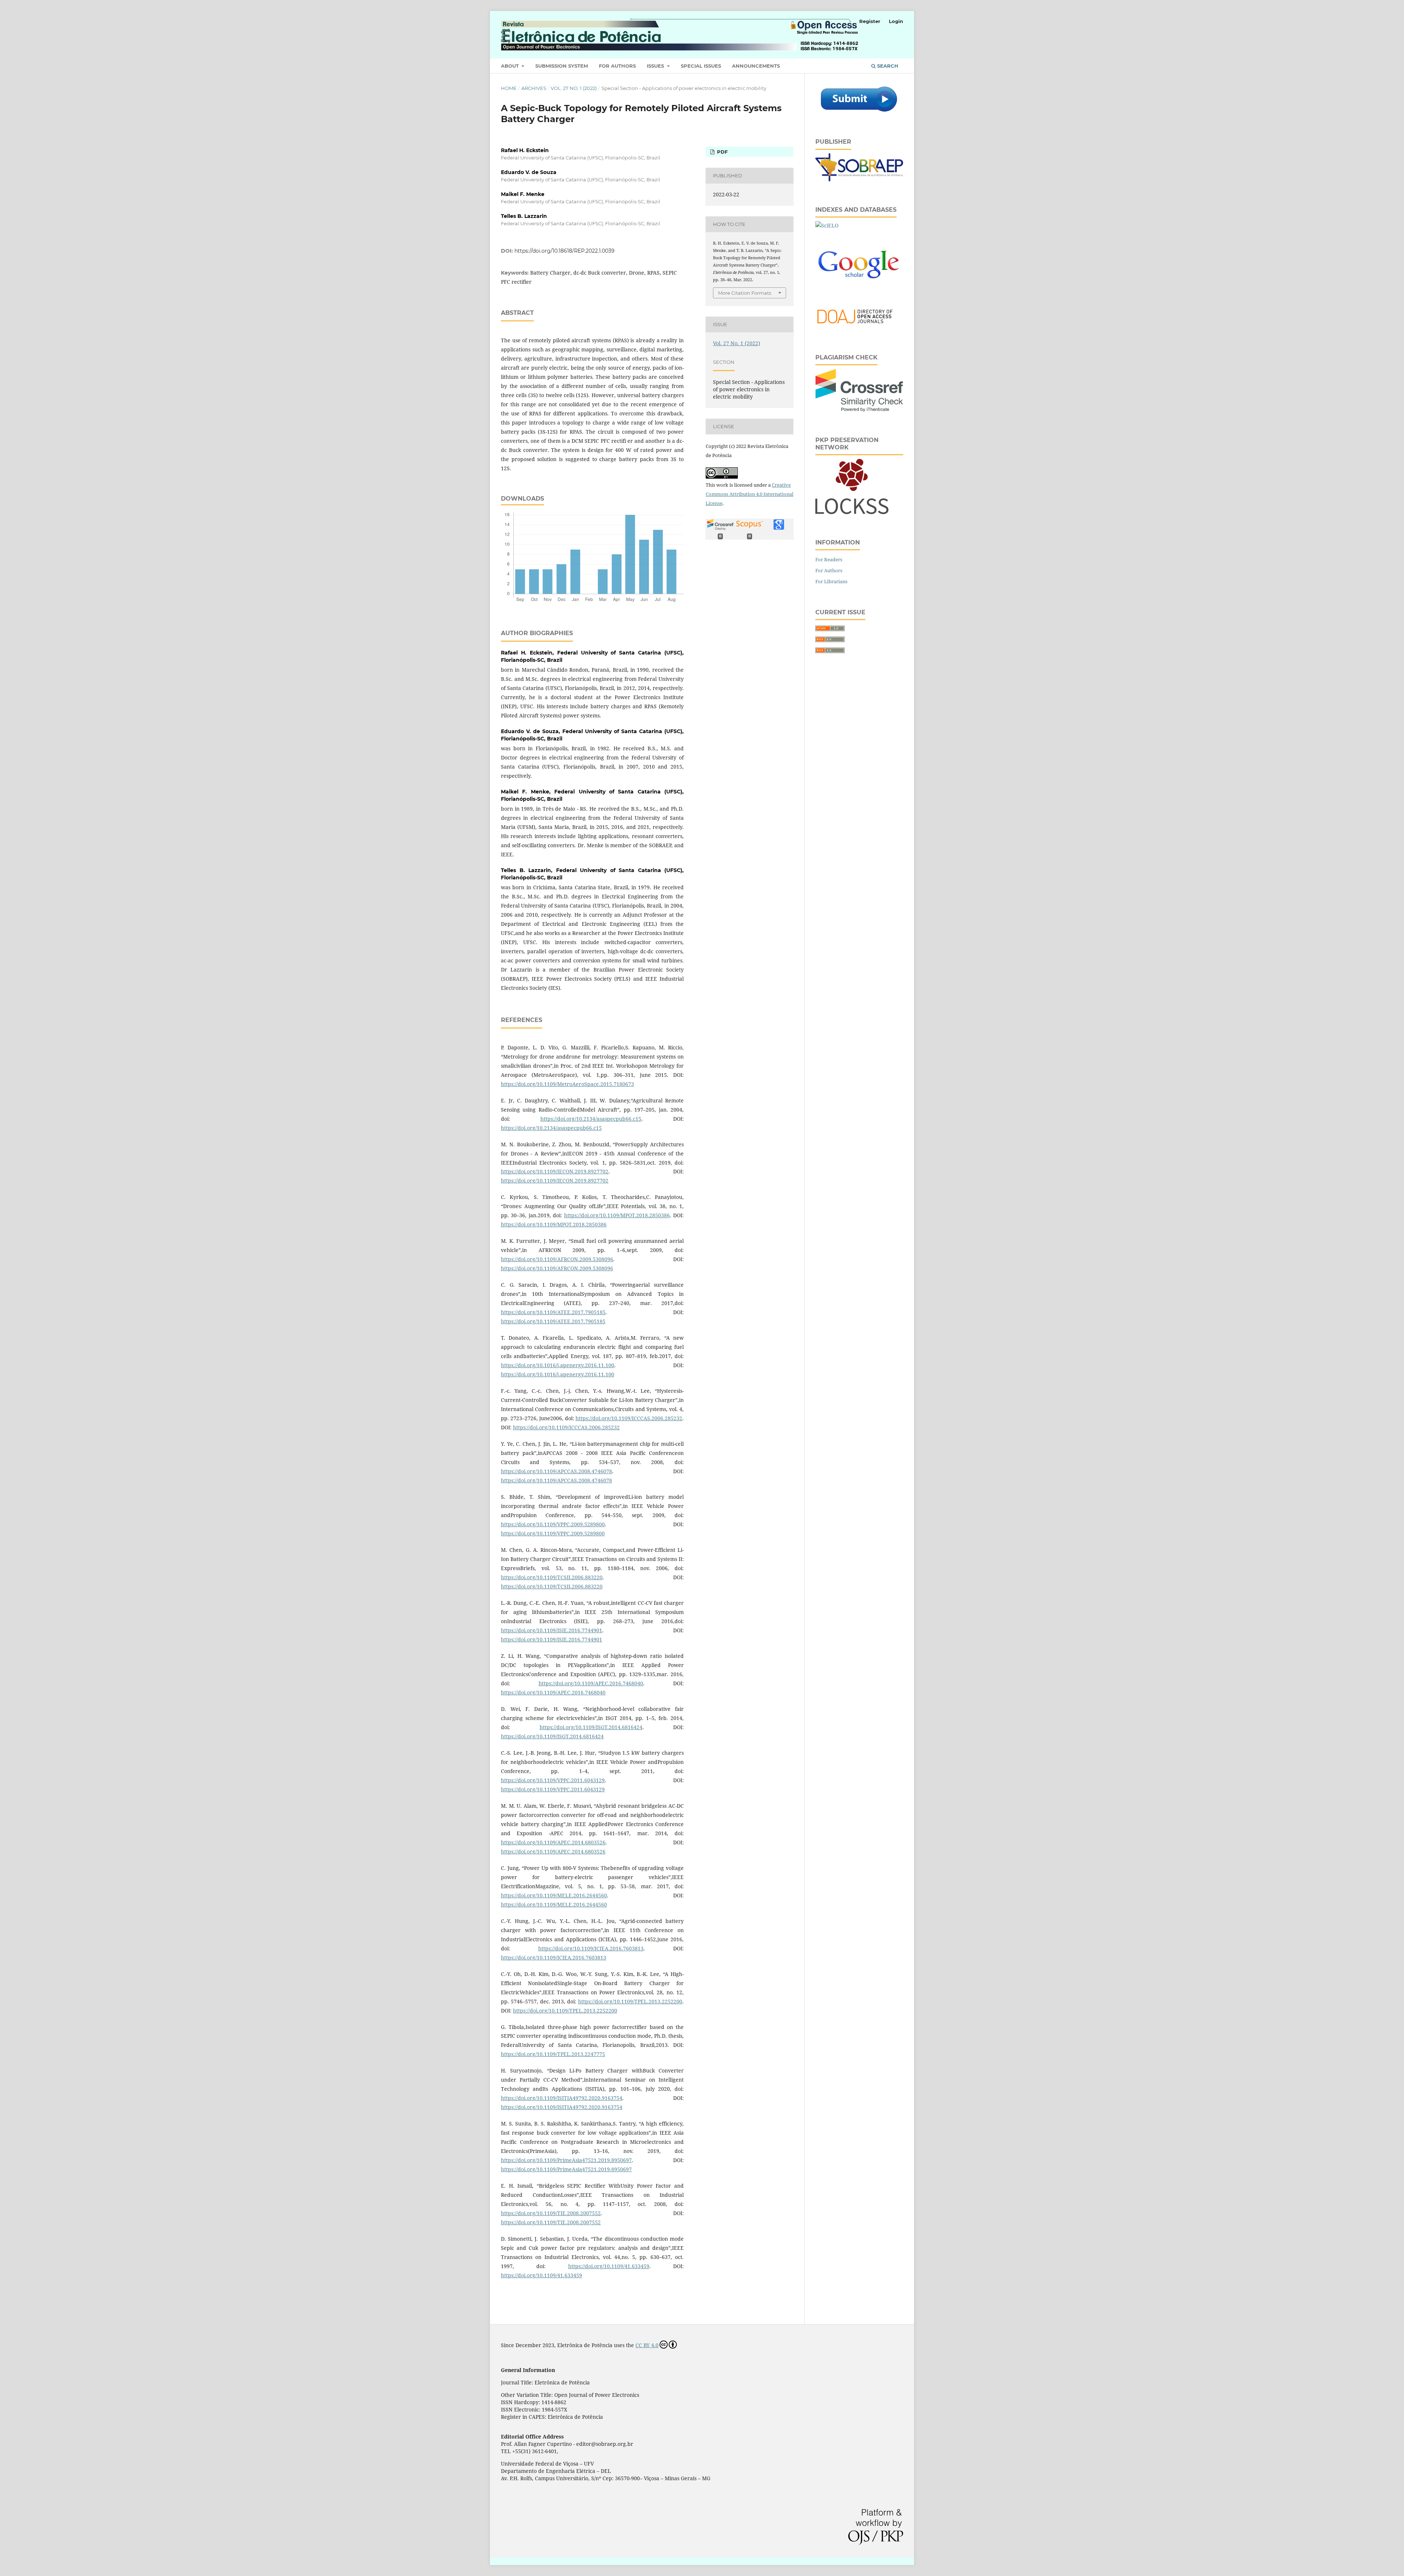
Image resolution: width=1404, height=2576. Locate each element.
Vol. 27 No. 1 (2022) (574, 88)
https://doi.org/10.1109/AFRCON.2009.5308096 (557, 1259)
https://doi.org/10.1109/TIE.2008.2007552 (551, 2213)
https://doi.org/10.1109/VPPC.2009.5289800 (553, 1524)
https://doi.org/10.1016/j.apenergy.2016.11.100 (558, 1365)
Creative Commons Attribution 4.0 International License (750, 494)
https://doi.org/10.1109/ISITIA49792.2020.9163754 (562, 2098)
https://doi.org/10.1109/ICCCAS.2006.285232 (629, 1418)
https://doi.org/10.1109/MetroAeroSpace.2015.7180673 (567, 1084)
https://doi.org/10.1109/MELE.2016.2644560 (554, 1895)
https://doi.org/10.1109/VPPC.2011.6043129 (553, 1780)
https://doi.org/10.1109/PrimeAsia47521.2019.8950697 (566, 2160)
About (511, 66)
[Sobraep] (859, 179)
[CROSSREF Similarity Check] (859, 410)
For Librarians (831, 581)
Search (887, 66)
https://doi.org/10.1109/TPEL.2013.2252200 (630, 2001)
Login (896, 21)
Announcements (756, 66)
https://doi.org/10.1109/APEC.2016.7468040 (591, 1683)
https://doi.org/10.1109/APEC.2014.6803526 (553, 1842)
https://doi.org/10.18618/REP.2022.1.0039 (565, 251)
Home (509, 88)
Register (870, 21)
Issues (656, 66)
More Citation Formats (745, 293)
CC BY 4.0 (647, 2345)
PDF (722, 152)
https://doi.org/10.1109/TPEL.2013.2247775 (553, 2054)
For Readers (829, 559)
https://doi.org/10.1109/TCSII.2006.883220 (552, 1577)
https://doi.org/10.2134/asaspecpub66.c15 (591, 1119)
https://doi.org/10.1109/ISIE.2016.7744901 (552, 1630)
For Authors (617, 66)
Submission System (562, 66)
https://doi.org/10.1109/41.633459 (609, 2266)
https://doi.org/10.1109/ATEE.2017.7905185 (553, 1312)
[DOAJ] (859, 327)
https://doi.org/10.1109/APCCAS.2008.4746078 (556, 1471)
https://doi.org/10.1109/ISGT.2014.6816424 (591, 1727)
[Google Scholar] (859, 292)
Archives (534, 88)
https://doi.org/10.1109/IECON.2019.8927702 (555, 1171)
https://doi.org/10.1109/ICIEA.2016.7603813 (591, 1948)
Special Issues (701, 66)
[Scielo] (827, 225)
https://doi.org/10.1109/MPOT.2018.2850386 (617, 1215)
